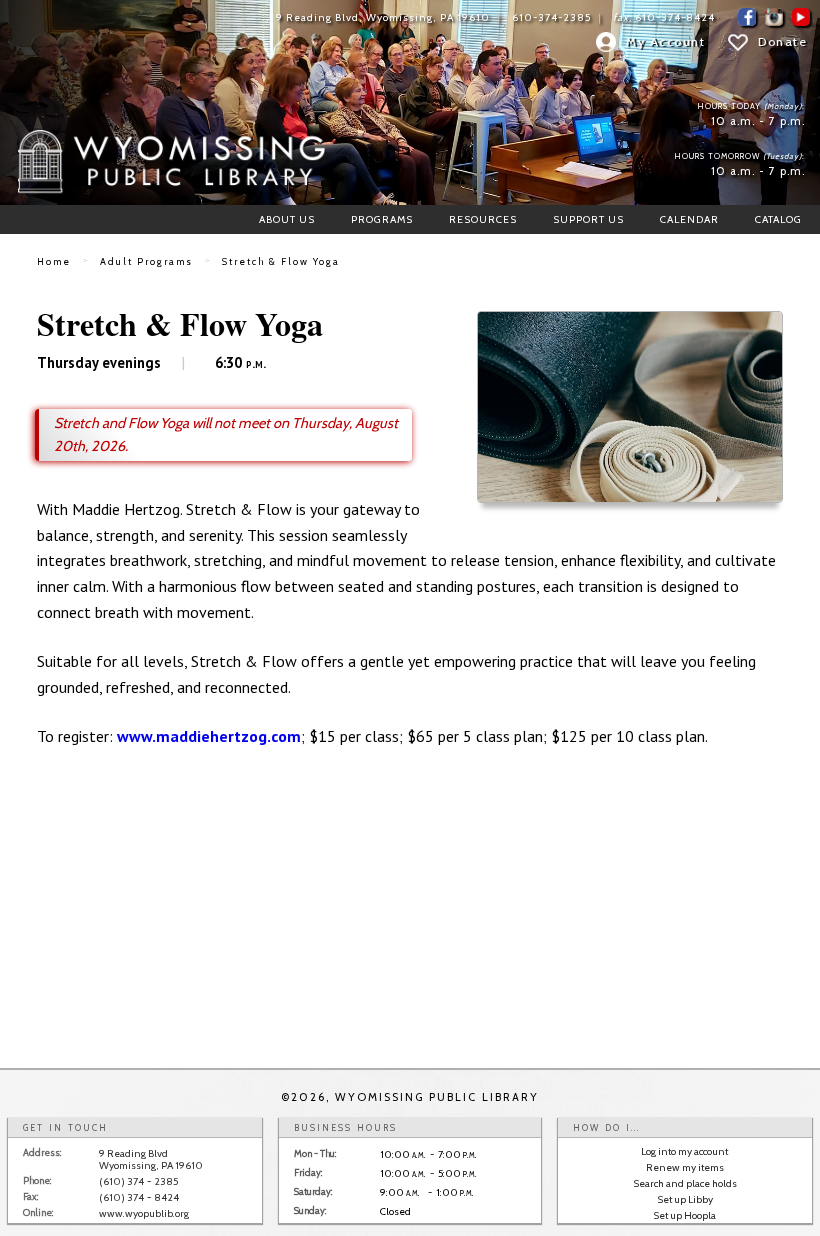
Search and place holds (685, 1183)
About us (287, 219)
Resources (483, 219)
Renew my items (685, 1167)
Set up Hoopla (684, 1215)
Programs (382, 219)
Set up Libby (685, 1199)
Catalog (778, 219)
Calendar (689, 219)
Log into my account (684, 1151)
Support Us (588, 219)
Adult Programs (146, 261)
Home (54, 261)
